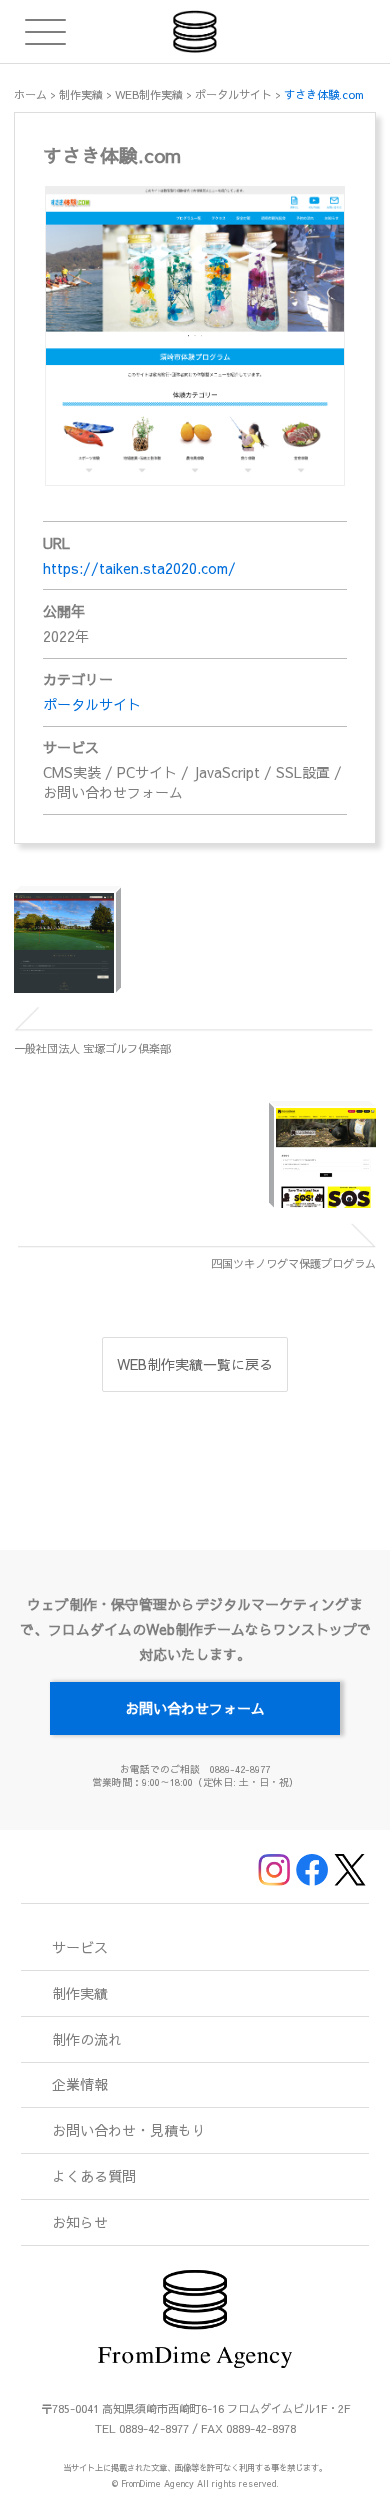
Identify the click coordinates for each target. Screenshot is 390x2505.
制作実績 (80, 1993)
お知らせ (80, 2222)
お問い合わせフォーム (195, 1708)
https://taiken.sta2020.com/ (139, 568)
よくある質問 (94, 2176)
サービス (80, 1947)
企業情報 (80, 2084)
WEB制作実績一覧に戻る (195, 1364)
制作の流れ (87, 2039)
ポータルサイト (92, 704)
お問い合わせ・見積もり (129, 2130)
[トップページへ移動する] (195, 31)
